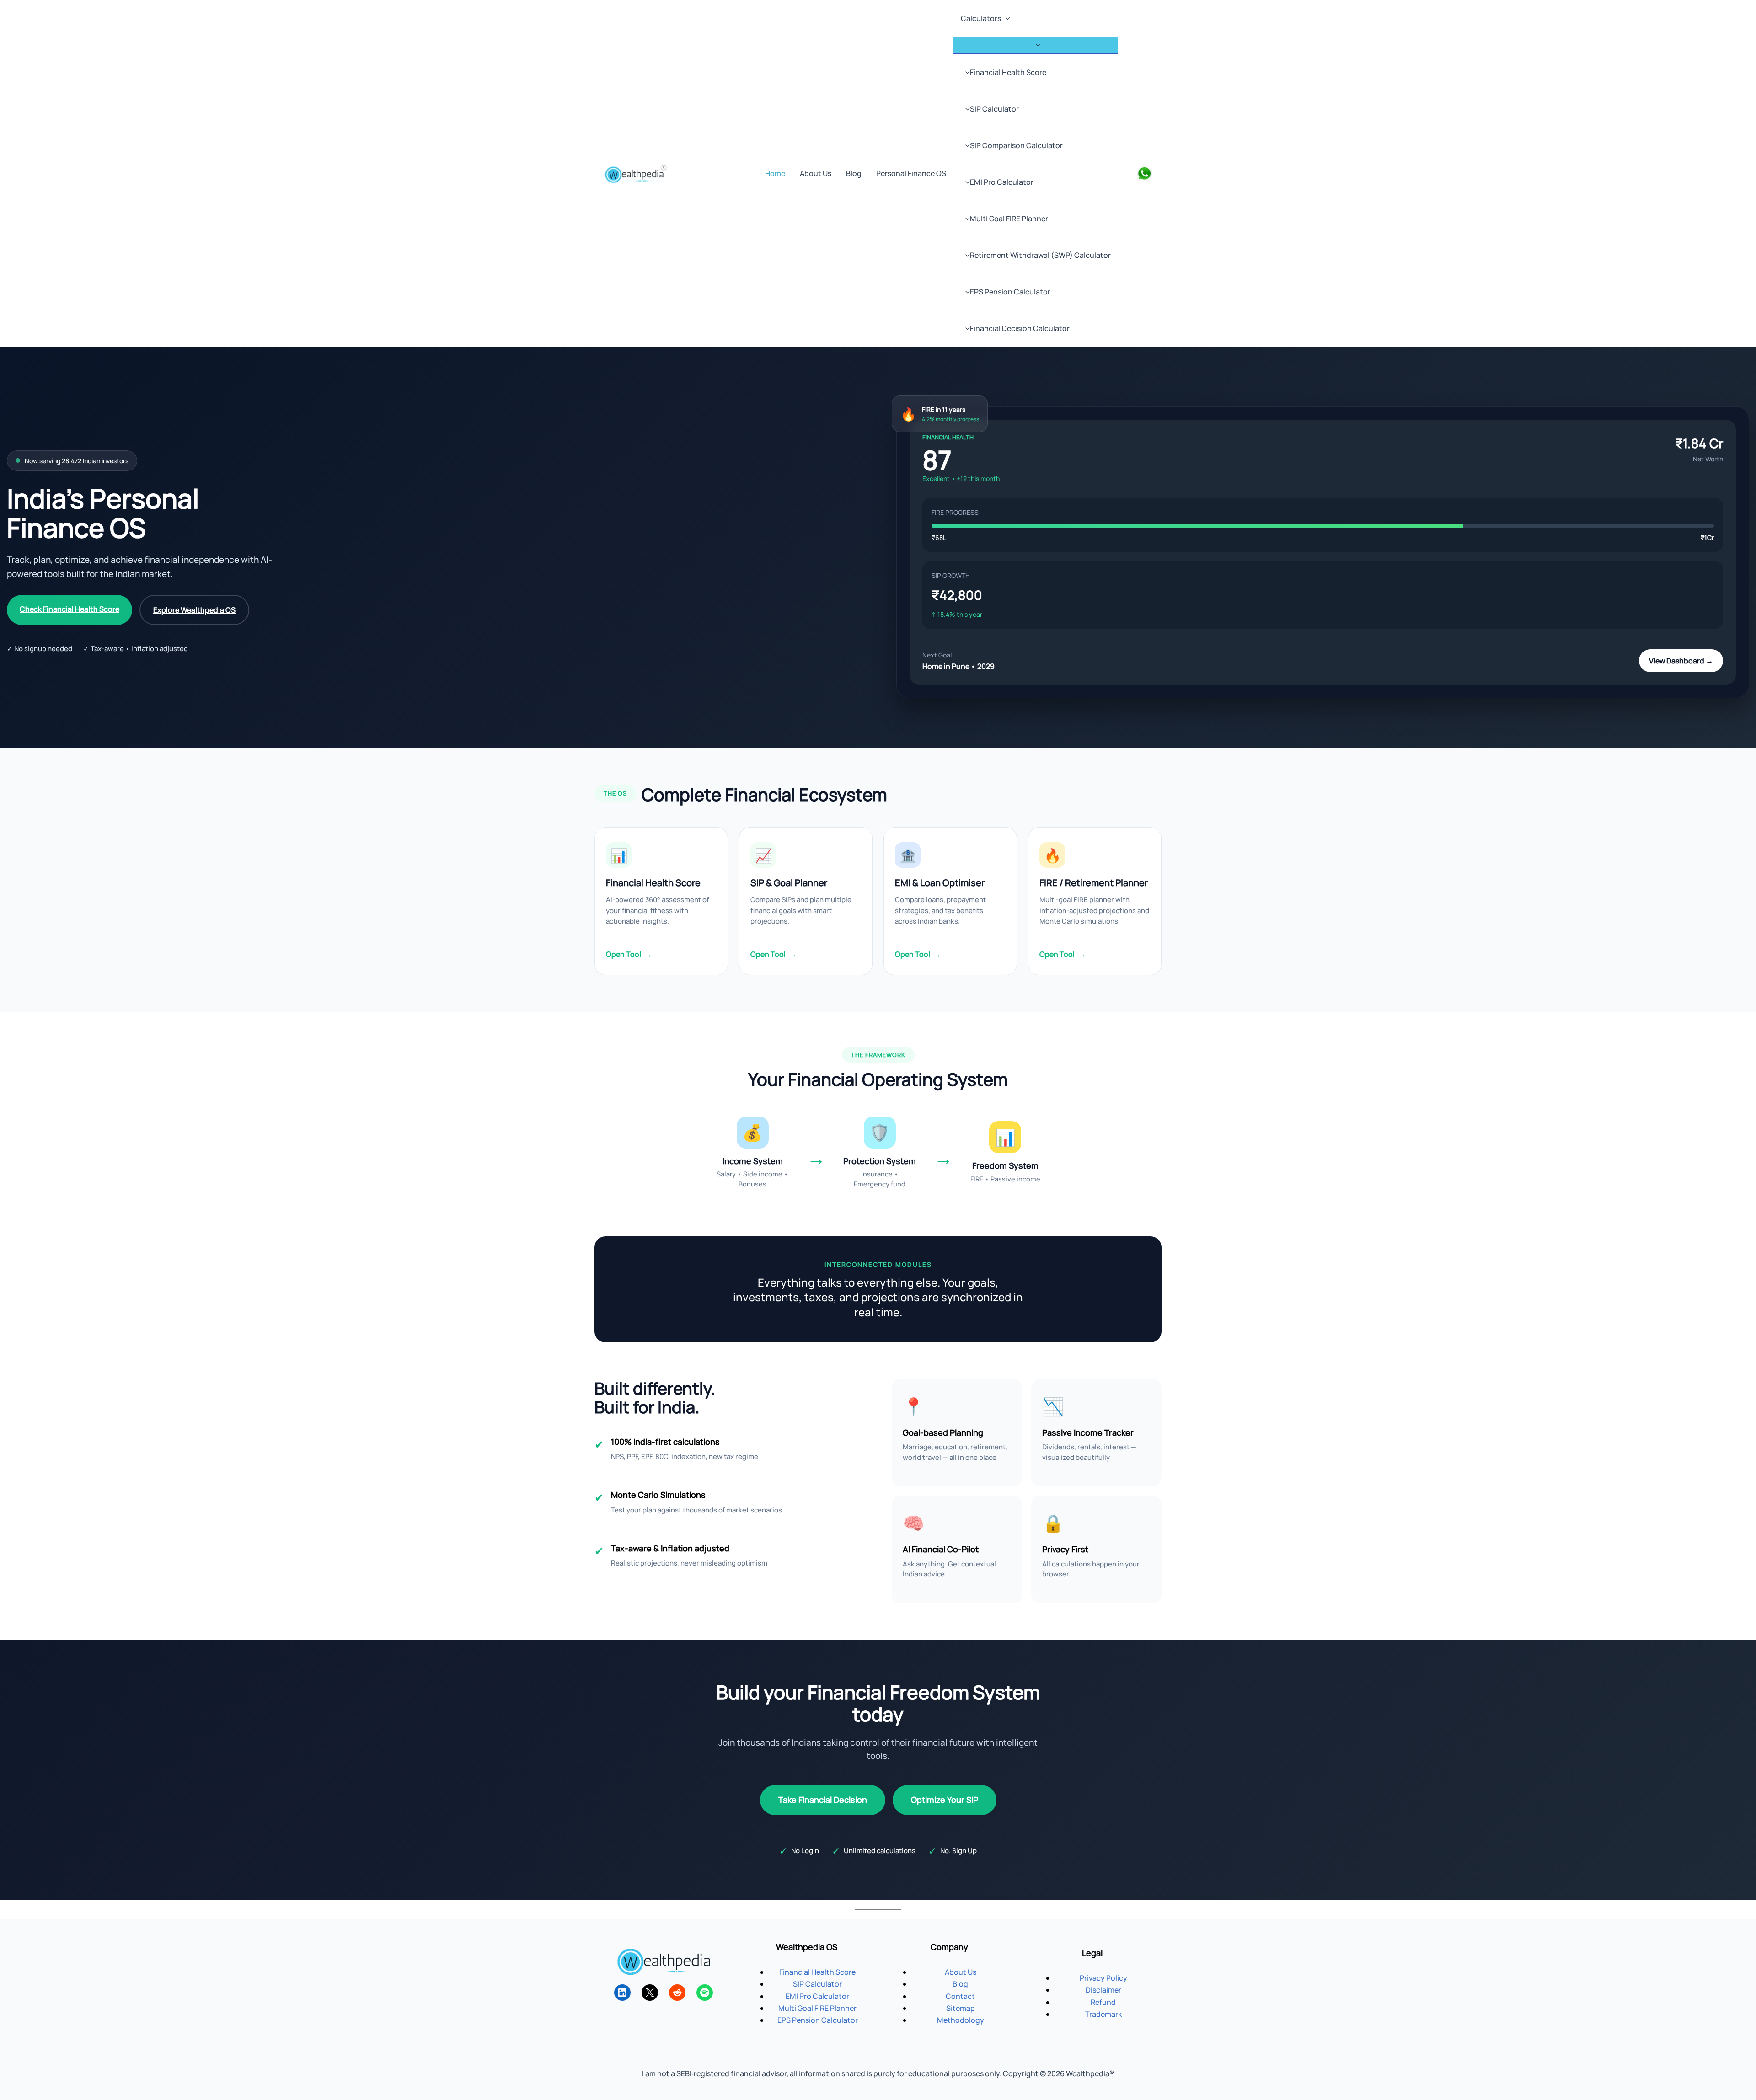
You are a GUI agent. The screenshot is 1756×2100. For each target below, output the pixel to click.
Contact (960, 1996)
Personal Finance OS (911, 173)
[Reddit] (677, 1993)
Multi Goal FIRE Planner (1009, 219)
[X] (650, 1993)
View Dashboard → (1681, 661)
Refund (1103, 2002)
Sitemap (961, 2008)
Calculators (981, 18)
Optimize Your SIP (945, 1800)
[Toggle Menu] (1036, 45)
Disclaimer (1103, 1990)
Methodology (961, 2020)
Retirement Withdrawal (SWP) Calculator (1040, 255)
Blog (854, 173)
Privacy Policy (1103, 1978)
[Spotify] (705, 1993)
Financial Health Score (1008, 72)
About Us (816, 173)
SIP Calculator (994, 109)
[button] (1006, 18)
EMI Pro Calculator (1002, 182)
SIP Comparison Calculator (1016, 145)
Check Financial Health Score (70, 609)
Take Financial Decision (823, 1800)
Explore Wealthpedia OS (194, 610)
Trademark (1103, 2014)
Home (775, 173)
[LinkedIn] (622, 1993)
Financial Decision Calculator (1020, 328)
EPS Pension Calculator (1010, 292)
